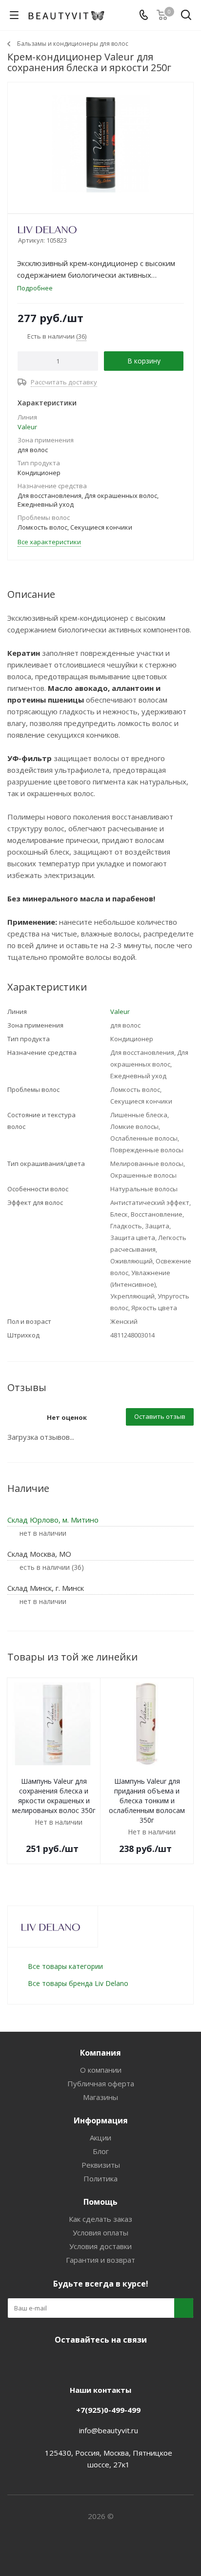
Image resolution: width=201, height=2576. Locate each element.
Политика (100, 2178)
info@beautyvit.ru (109, 2430)
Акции (100, 2137)
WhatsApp (135, 2363)
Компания (100, 2053)
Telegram (86, 2363)
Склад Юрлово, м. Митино (53, 1520)
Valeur (27, 427)
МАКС (110, 2363)
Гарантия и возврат (100, 2260)
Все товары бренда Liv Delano (78, 1983)
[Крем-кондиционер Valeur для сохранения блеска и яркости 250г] (100, 143)
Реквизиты (101, 2165)
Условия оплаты (100, 2233)
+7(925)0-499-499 (108, 2410)
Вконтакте (61, 2363)
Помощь (100, 2202)
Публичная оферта (101, 2083)
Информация (101, 2120)
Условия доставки (100, 2246)
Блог (101, 2151)
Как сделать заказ (100, 2219)
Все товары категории (65, 1966)
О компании (101, 2070)
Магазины (100, 2097)
